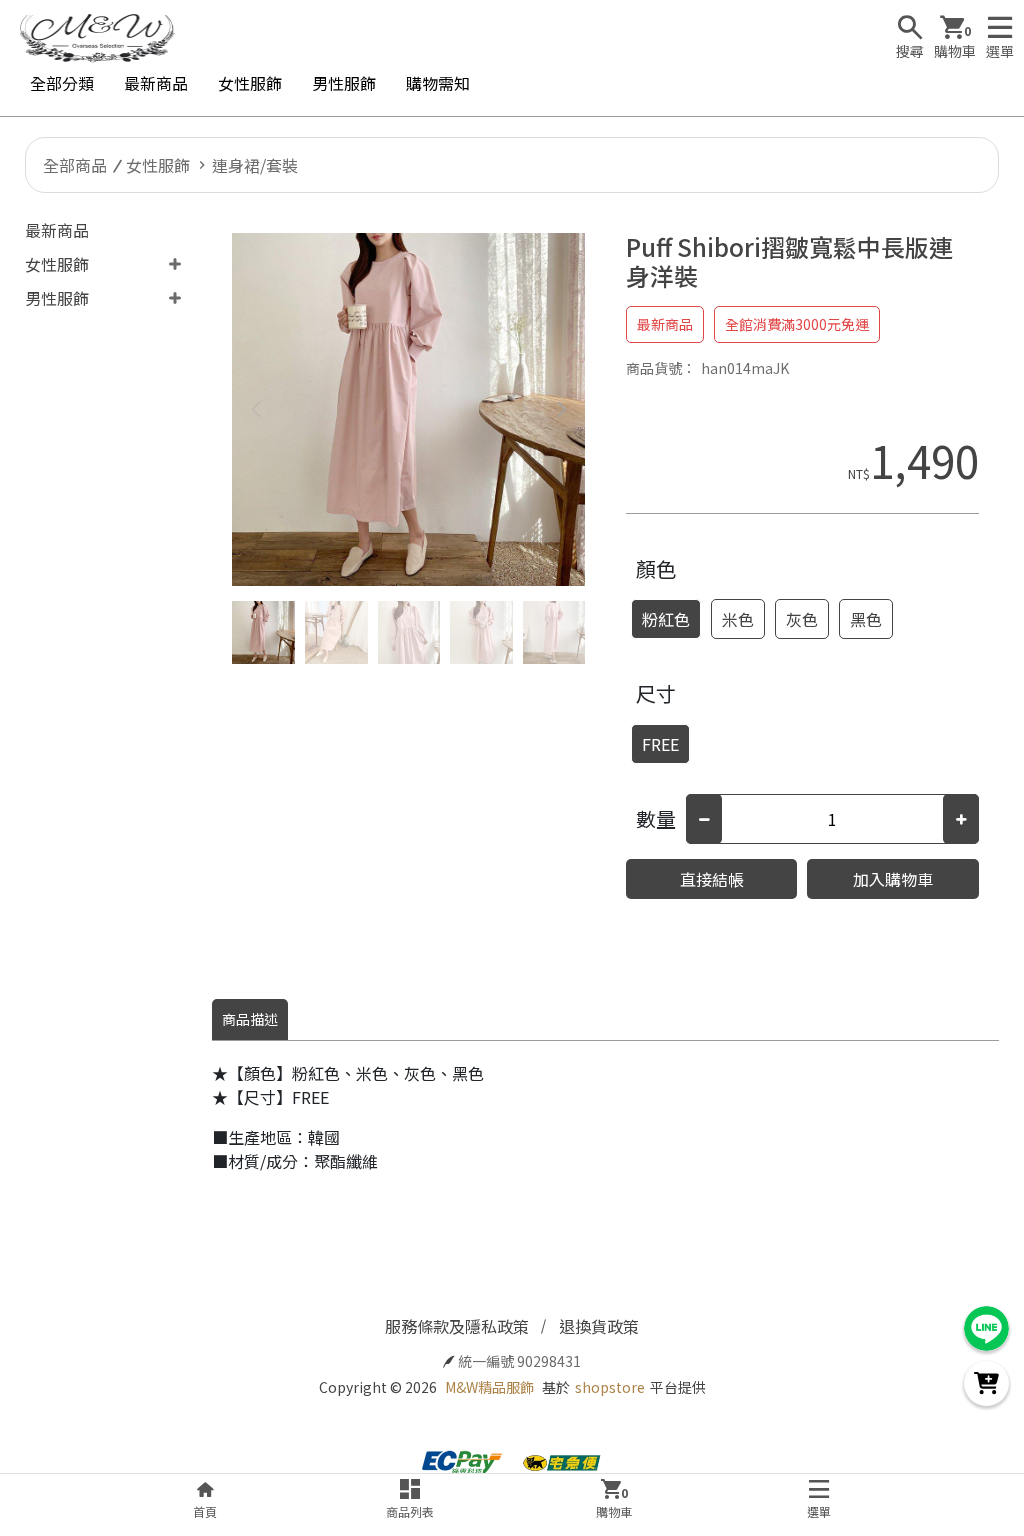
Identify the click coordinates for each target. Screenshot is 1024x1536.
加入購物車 (893, 879)
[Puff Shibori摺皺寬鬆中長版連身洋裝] (408, 409)
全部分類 (62, 83)
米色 (738, 619)
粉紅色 (666, 619)
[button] (562, 410)
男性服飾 (344, 83)
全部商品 (75, 165)
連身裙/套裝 (255, 165)
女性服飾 (250, 83)
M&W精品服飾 (489, 1387)
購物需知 (438, 83)
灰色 (802, 619)
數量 (656, 818)
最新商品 (156, 83)
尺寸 (656, 693)
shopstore (610, 1387)
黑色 (866, 619)
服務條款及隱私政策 (457, 1326)
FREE (660, 744)
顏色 (656, 568)
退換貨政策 (599, 1326)
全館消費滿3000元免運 (797, 324)
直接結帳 (712, 879)
